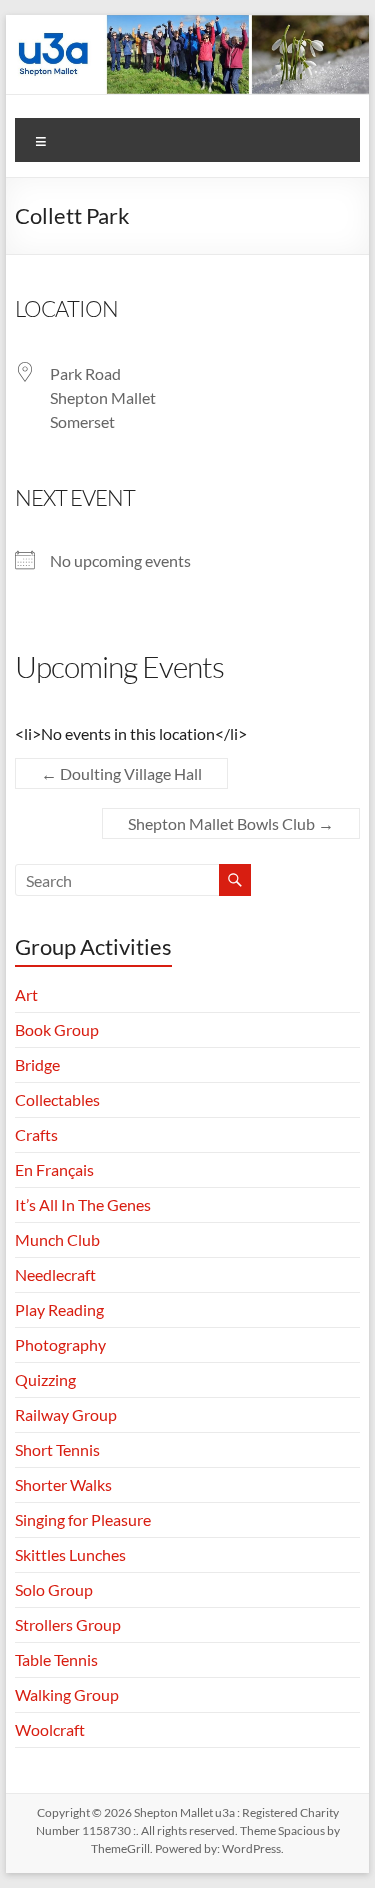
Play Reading (59, 1309)
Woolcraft (50, 1729)
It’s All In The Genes (83, 1204)
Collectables (57, 1099)
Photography (60, 1344)
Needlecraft (55, 1274)
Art (26, 994)
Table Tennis (56, 1659)
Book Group (57, 1029)
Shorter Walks (63, 1484)
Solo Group (54, 1589)
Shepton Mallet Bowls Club (231, 823)
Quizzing (45, 1379)
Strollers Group (68, 1624)
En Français (54, 1169)
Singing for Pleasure (83, 1519)
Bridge (37, 1064)
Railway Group (66, 1414)
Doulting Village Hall (121, 773)
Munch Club (57, 1239)
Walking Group (67, 1694)
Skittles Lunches (70, 1554)
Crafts (36, 1134)
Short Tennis (57, 1449)
